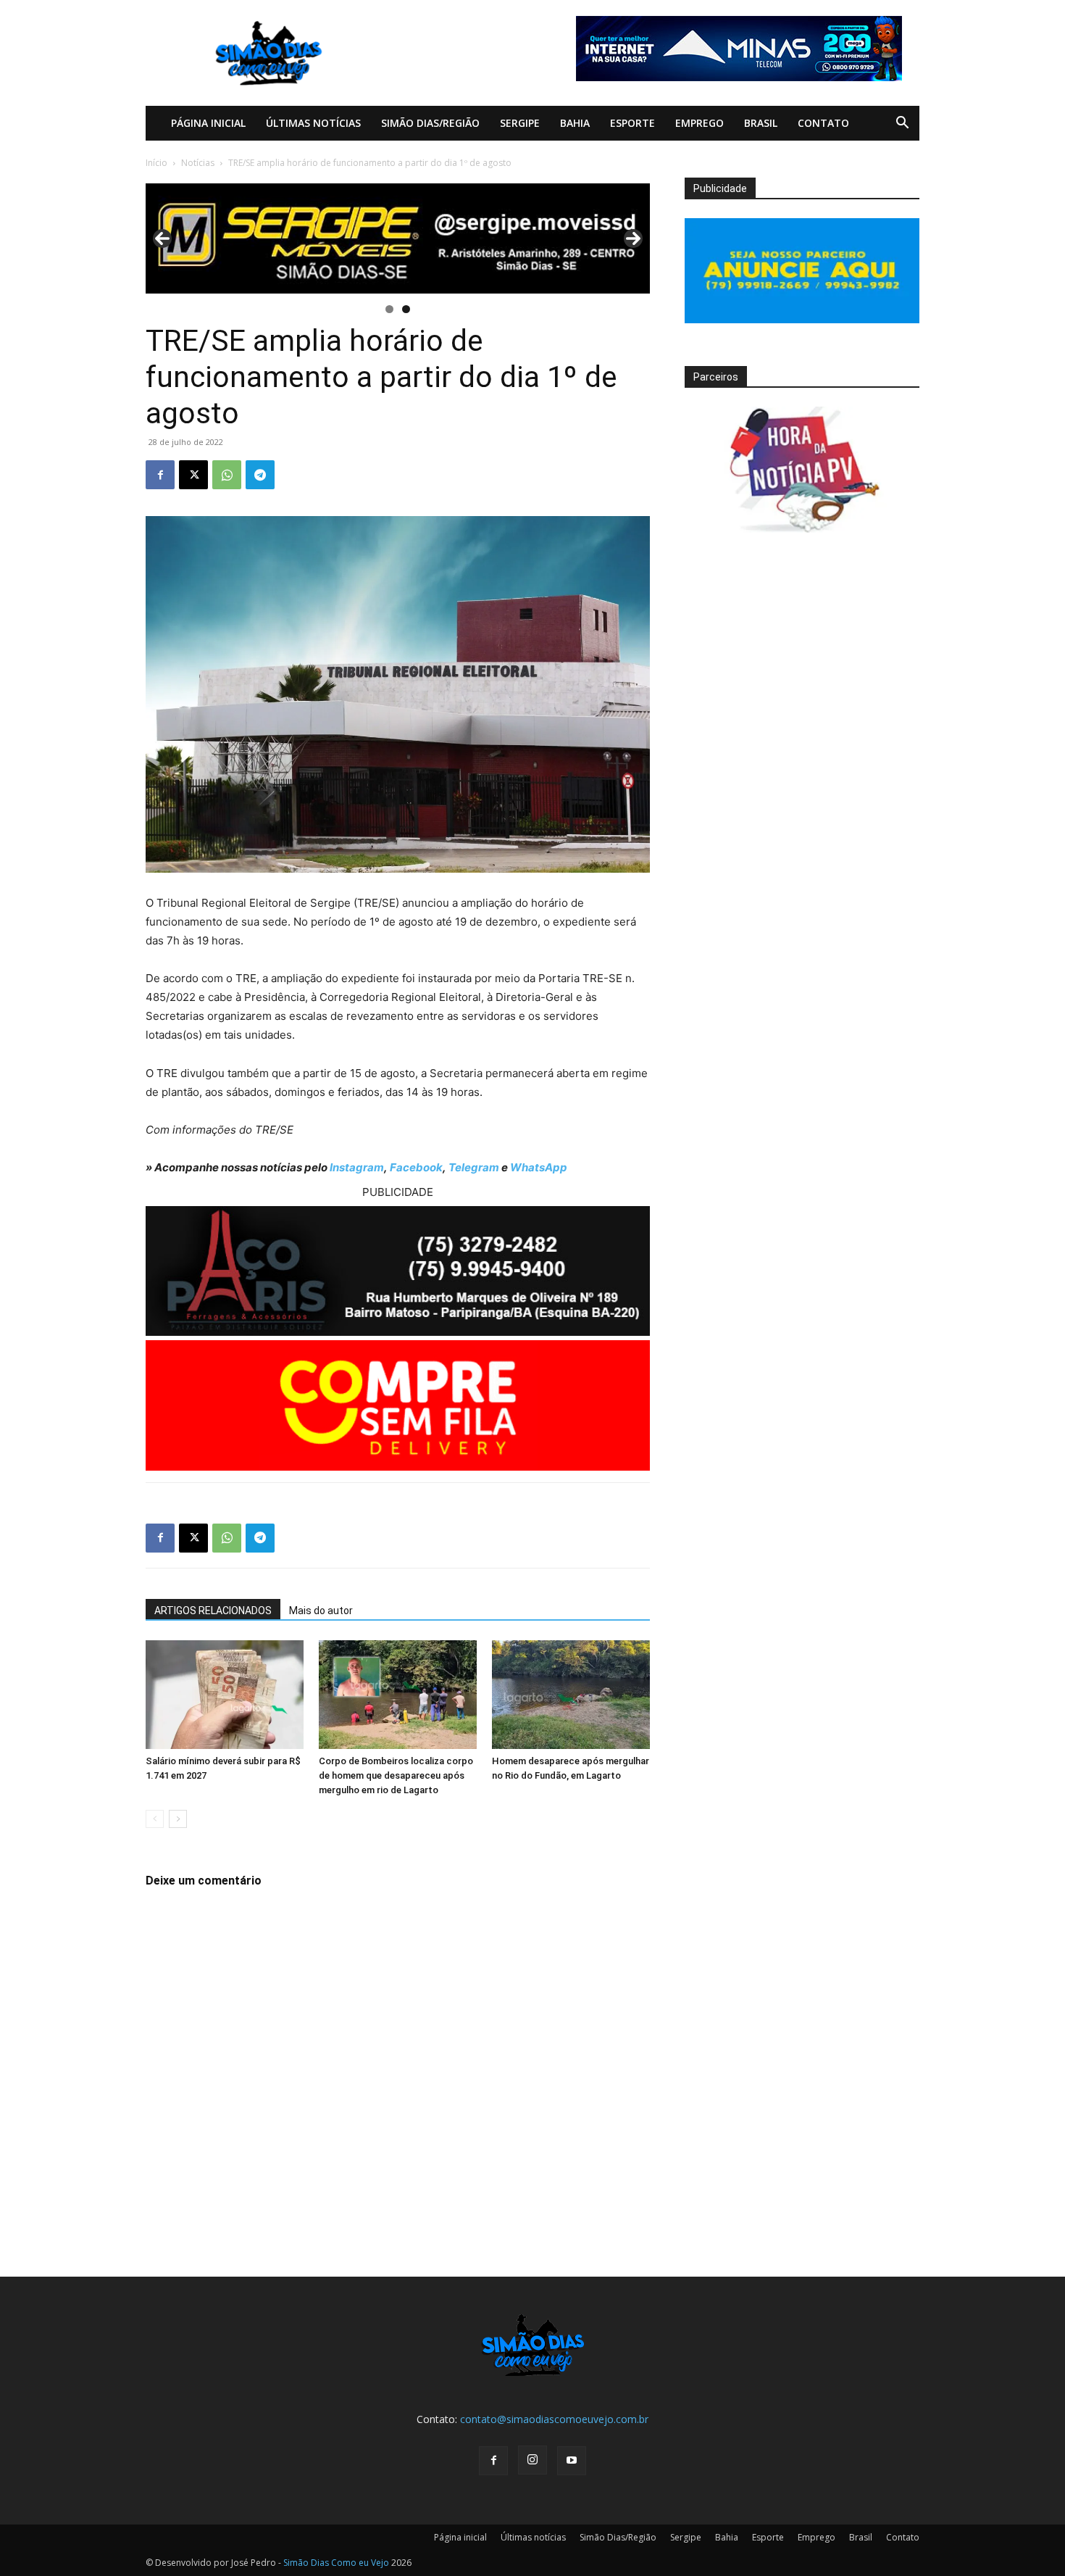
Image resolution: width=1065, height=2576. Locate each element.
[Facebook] (160, 475)
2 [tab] (406, 309)
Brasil (761, 123)
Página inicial (208, 123)
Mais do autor (321, 1611)
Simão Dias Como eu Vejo (336, 2563)
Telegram (474, 1167)
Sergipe (520, 123)
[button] (902, 124)
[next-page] (178, 1819)
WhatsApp (539, 1167)
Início (156, 163)
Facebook (416, 1167)
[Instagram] (532, 2460)
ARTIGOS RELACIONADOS (213, 1611)
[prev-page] (155, 1819)
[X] (193, 475)
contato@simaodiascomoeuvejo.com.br (554, 2419)
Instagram (357, 1167)
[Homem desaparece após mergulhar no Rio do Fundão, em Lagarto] (571, 1695)
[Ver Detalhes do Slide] (398, 238)
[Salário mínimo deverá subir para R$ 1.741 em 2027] (225, 1695)
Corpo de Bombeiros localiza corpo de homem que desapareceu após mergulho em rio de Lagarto (396, 1775)
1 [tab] (389, 309)
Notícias (198, 163)
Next (633, 238)
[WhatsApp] (227, 475)
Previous (162, 238)
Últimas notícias (313, 123)
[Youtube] (572, 2461)
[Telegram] (260, 475)
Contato (823, 123)
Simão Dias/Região (430, 123)
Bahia (575, 123)
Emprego (699, 123)
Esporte (632, 123)
